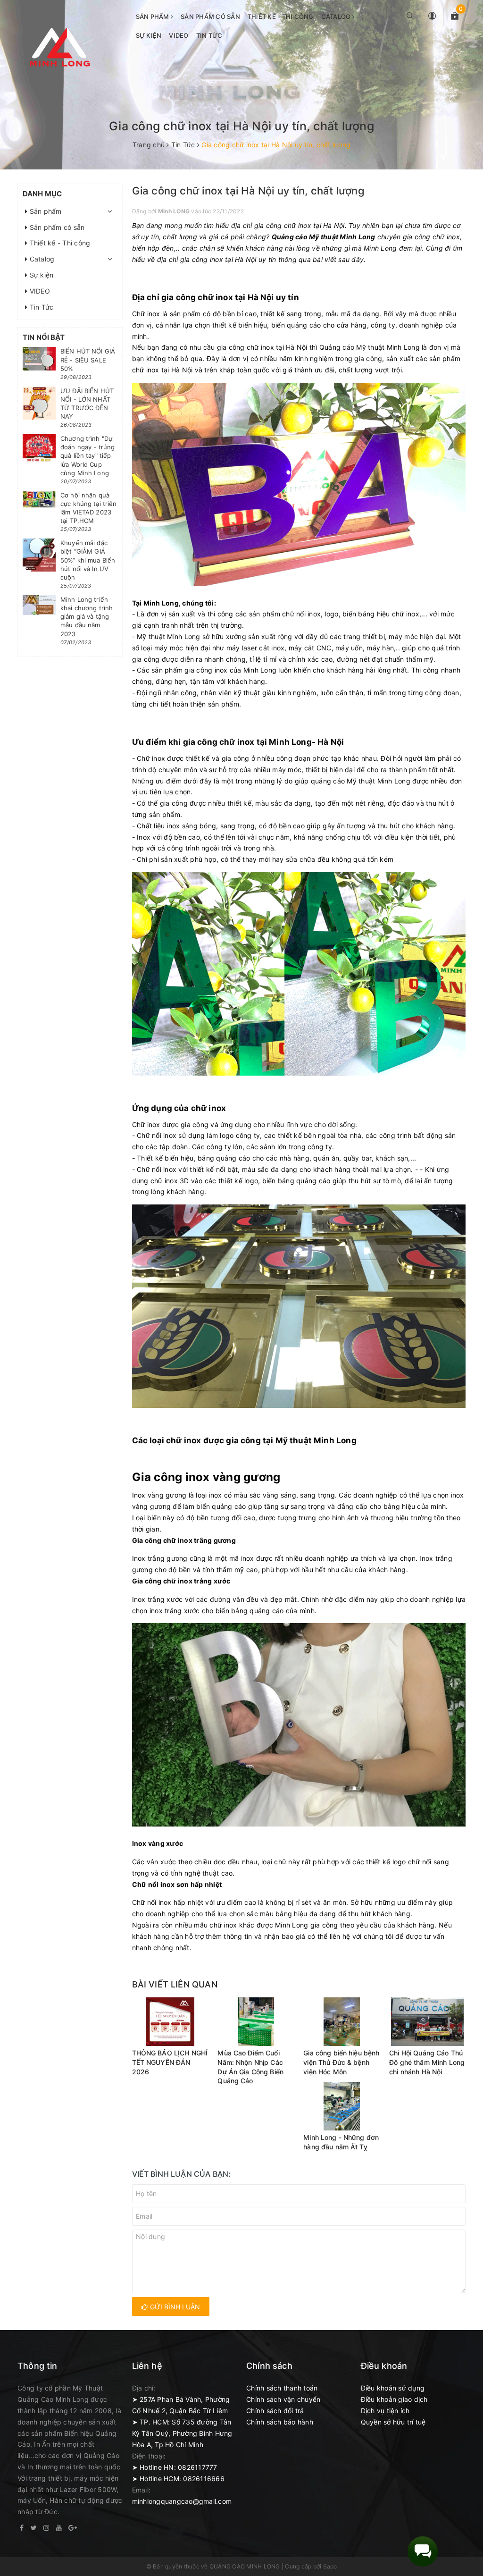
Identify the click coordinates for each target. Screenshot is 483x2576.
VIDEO (179, 35)
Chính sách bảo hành (280, 2422)
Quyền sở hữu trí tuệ (393, 2422)
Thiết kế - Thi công (281, 17)
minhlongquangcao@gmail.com (182, 2501)
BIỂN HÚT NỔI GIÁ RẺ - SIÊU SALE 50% (88, 360)
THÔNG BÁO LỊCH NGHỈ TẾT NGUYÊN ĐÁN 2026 (170, 2062)
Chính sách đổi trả (275, 2411)
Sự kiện (149, 35)
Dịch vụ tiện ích (385, 2411)
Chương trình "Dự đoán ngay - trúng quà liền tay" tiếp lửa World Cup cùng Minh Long (87, 456)
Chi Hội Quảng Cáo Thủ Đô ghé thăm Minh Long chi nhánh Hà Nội (427, 2062)
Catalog (337, 17)
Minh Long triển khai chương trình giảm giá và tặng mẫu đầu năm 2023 (87, 617)
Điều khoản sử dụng (393, 2388)
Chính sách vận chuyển (283, 2399)
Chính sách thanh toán (282, 2388)
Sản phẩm (153, 17)
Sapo (330, 2566)
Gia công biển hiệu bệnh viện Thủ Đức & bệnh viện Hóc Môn (341, 2062)
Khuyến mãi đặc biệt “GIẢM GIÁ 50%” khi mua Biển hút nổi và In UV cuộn (88, 560)
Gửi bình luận (174, 2307)
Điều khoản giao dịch (394, 2399)
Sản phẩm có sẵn (210, 17)
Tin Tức (209, 35)
